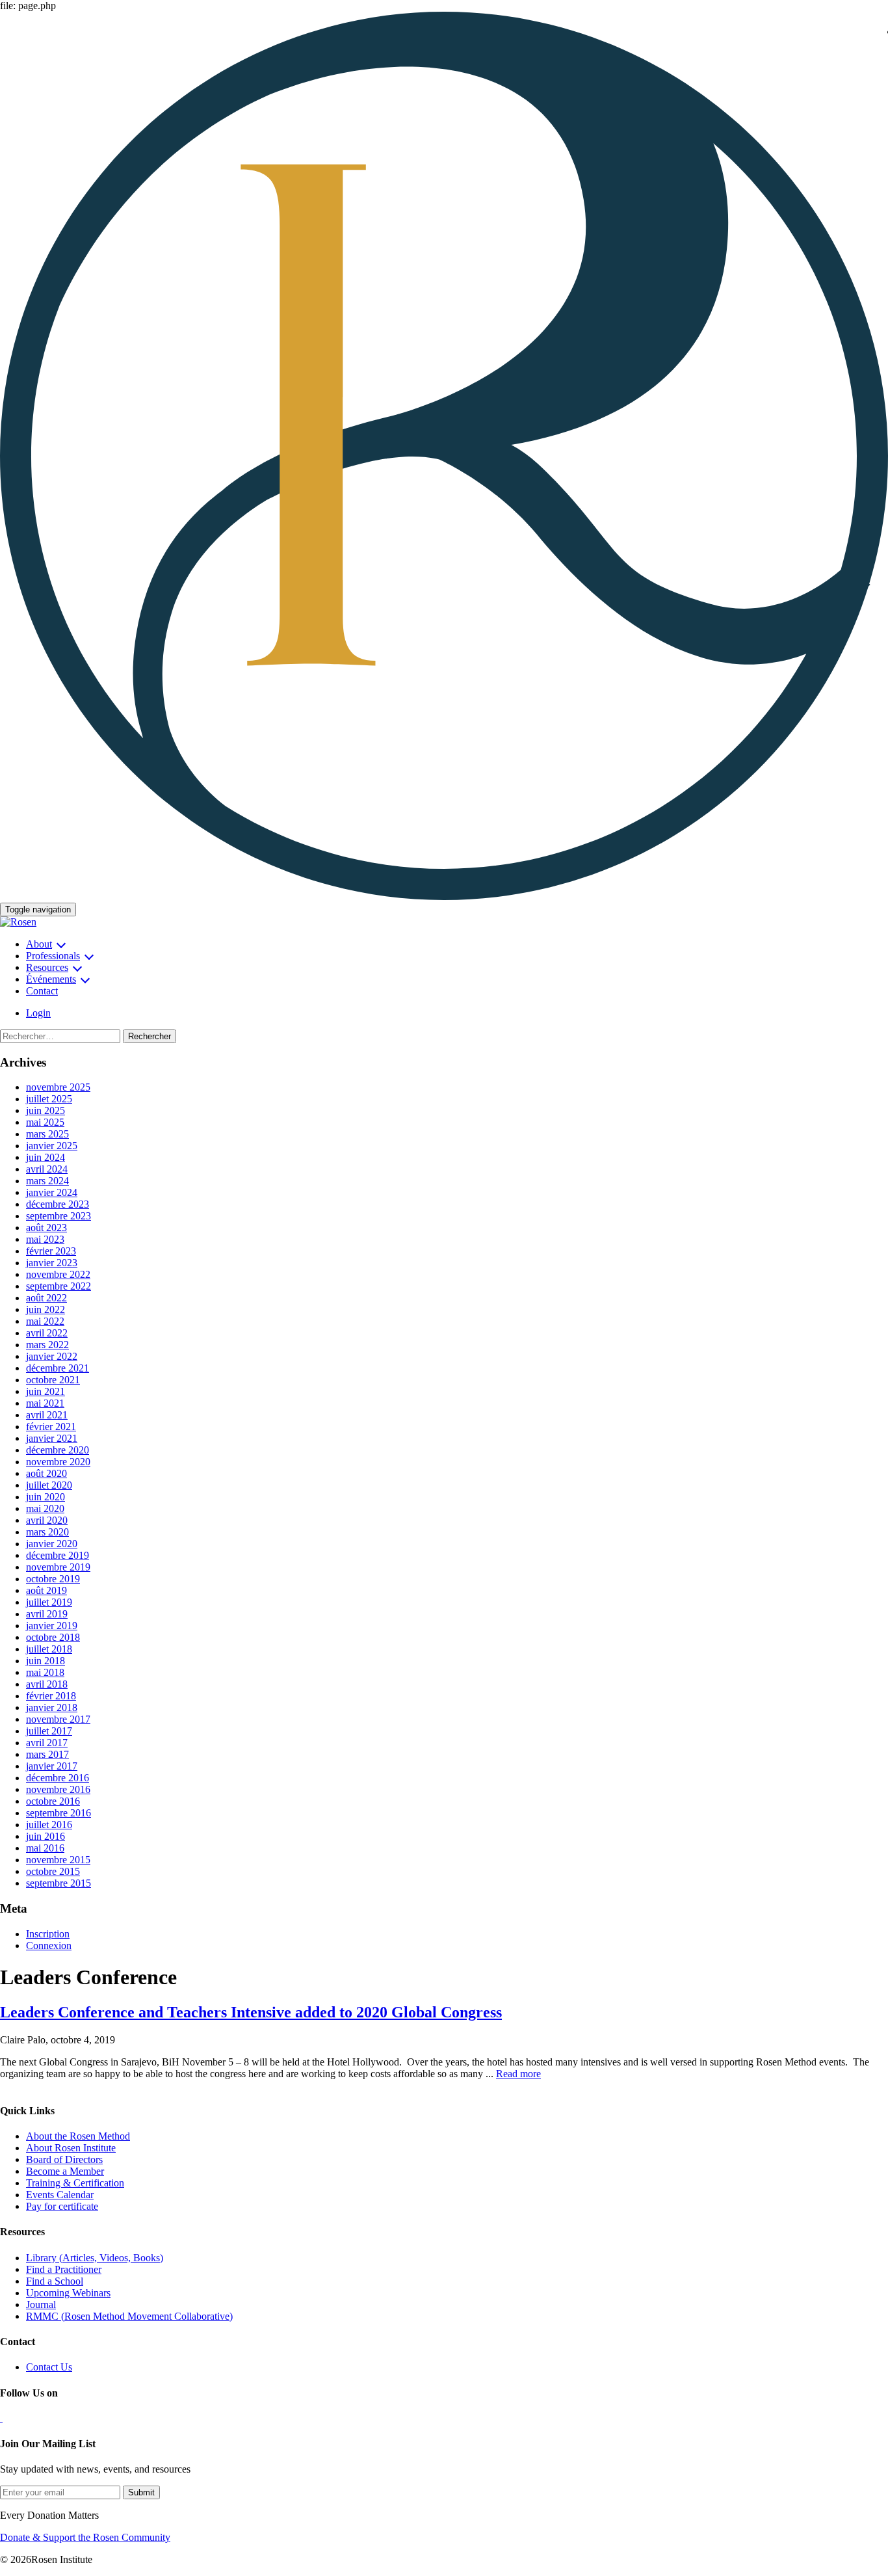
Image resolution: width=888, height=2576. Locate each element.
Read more (518, 2074)
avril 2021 (47, 1415)
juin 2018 (46, 1661)
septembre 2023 (59, 1216)
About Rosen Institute (71, 2148)
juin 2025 (46, 1110)
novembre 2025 (58, 1087)
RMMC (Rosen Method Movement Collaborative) (129, 2316)
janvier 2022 (52, 1356)
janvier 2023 (52, 1263)
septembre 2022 (59, 1286)
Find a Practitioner (64, 2269)
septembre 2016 (59, 1813)
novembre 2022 (58, 1274)
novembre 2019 (58, 1567)
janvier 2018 (52, 1707)
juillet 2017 (49, 1731)
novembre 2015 (58, 1860)
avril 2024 (47, 1169)
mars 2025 (47, 1134)
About (39, 944)
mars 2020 (47, 1532)
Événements (51, 979)
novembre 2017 (58, 1719)
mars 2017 (47, 1754)
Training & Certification (75, 2183)
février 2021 (51, 1427)
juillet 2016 (49, 1825)
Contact (42, 991)
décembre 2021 (58, 1368)
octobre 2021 (53, 1380)
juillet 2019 (49, 1602)
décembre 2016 (58, 1778)
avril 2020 (47, 1520)
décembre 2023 (58, 1204)
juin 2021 (46, 1391)
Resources (47, 967)
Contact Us (49, 2367)
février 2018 (51, 1696)
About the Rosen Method (78, 2136)
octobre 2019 (53, 1579)
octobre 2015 (53, 1871)
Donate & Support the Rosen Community (85, 2537)
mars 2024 (47, 1181)
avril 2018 (47, 1684)
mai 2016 (45, 1848)
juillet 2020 (49, 1485)
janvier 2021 (52, 1438)
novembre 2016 (58, 1789)
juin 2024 (46, 1157)
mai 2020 (45, 1508)
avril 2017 (47, 1743)
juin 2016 (46, 1836)
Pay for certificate (62, 2206)
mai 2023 (45, 1239)
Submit (141, 2492)
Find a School (55, 2281)
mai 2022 (45, 1321)
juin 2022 (46, 1309)
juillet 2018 (49, 1649)
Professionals (53, 956)
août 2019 (46, 1590)
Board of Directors (64, 2159)
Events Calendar (60, 2195)
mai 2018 (45, 1672)
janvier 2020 (52, 1544)
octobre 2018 (53, 1637)
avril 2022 (47, 1333)
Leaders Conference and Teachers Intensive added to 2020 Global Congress (251, 2012)
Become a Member (65, 2171)
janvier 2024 (52, 1192)
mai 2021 (45, 1403)
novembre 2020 (58, 1462)
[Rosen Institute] (444, 896)
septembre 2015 (59, 1883)
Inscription (48, 1934)
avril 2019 (47, 1614)
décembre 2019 (58, 1555)
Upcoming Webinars (68, 2293)
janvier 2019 (52, 1626)
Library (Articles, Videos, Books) (95, 2258)
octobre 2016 (53, 1801)
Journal (41, 2304)
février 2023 (51, 1251)
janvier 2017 (52, 1766)
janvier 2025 (52, 1146)
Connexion (49, 1945)
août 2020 (46, 1473)
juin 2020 (46, 1497)
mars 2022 (47, 1345)
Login (38, 1013)
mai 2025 (45, 1122)
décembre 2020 (58, 1450)
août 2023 (46, 1228)
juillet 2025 (49, 1099)
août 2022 (46, 1298)
